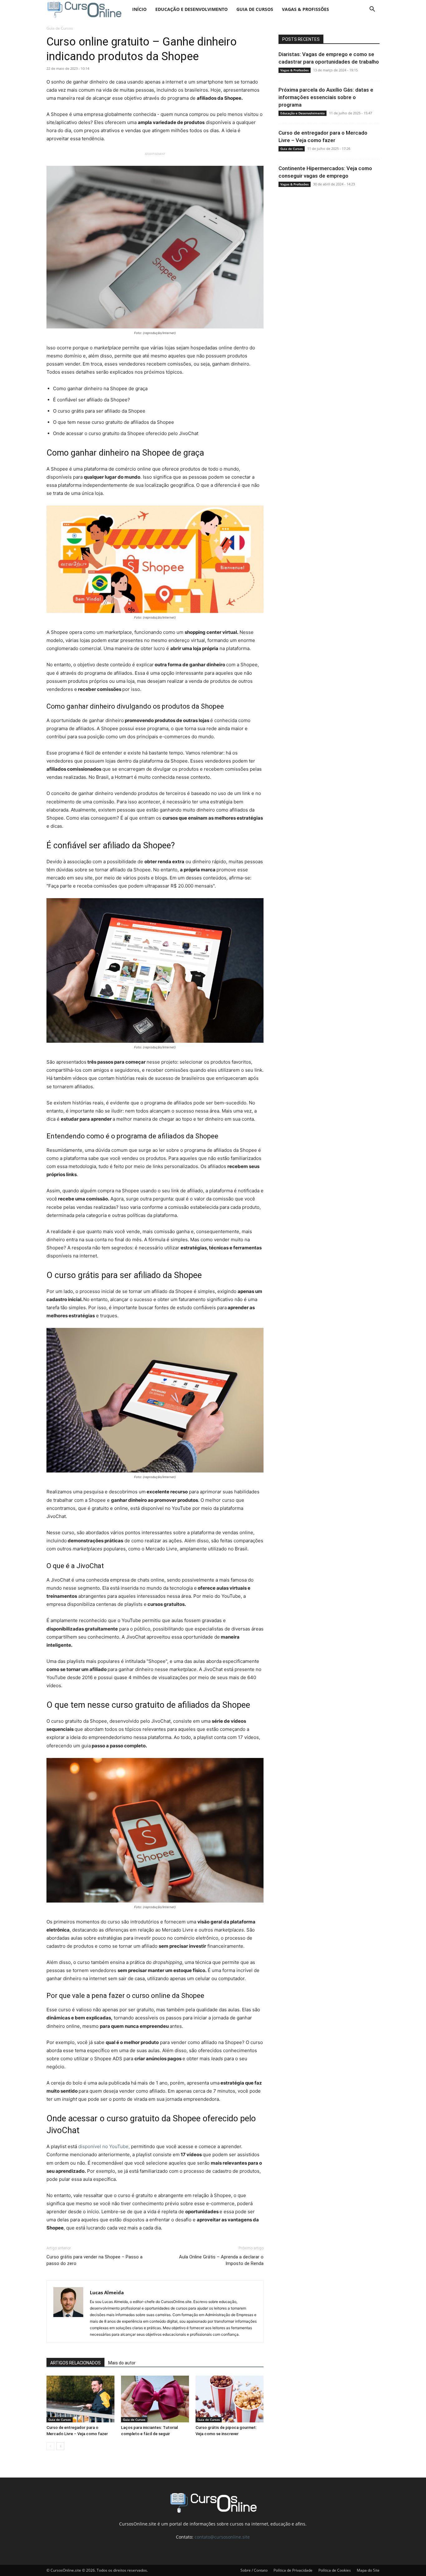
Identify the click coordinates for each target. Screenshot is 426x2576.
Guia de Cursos (255, 9)
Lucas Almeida (107, 2292)
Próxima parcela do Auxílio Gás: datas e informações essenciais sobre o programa (326, 97)
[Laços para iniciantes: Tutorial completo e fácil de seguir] (155, 2399)
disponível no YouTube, (104, 2146)
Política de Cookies (335, 2570)
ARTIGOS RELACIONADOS (75, 2363)
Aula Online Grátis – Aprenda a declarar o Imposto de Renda (221, 2260)
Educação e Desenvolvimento (191, 9)
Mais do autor (122, 2363)
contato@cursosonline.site (222, 2537)
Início (139, 9)
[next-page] (60, 2446)
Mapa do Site (368, 2570)
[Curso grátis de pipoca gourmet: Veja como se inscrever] (230, 2399)
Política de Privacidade (293, 2570)
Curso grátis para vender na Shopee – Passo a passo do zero (94, 2260)
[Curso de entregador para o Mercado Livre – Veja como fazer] (80, 2399)
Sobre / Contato (254, 2570)
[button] (372, 10)
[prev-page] (50, 2446)
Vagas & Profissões (305, 9)
